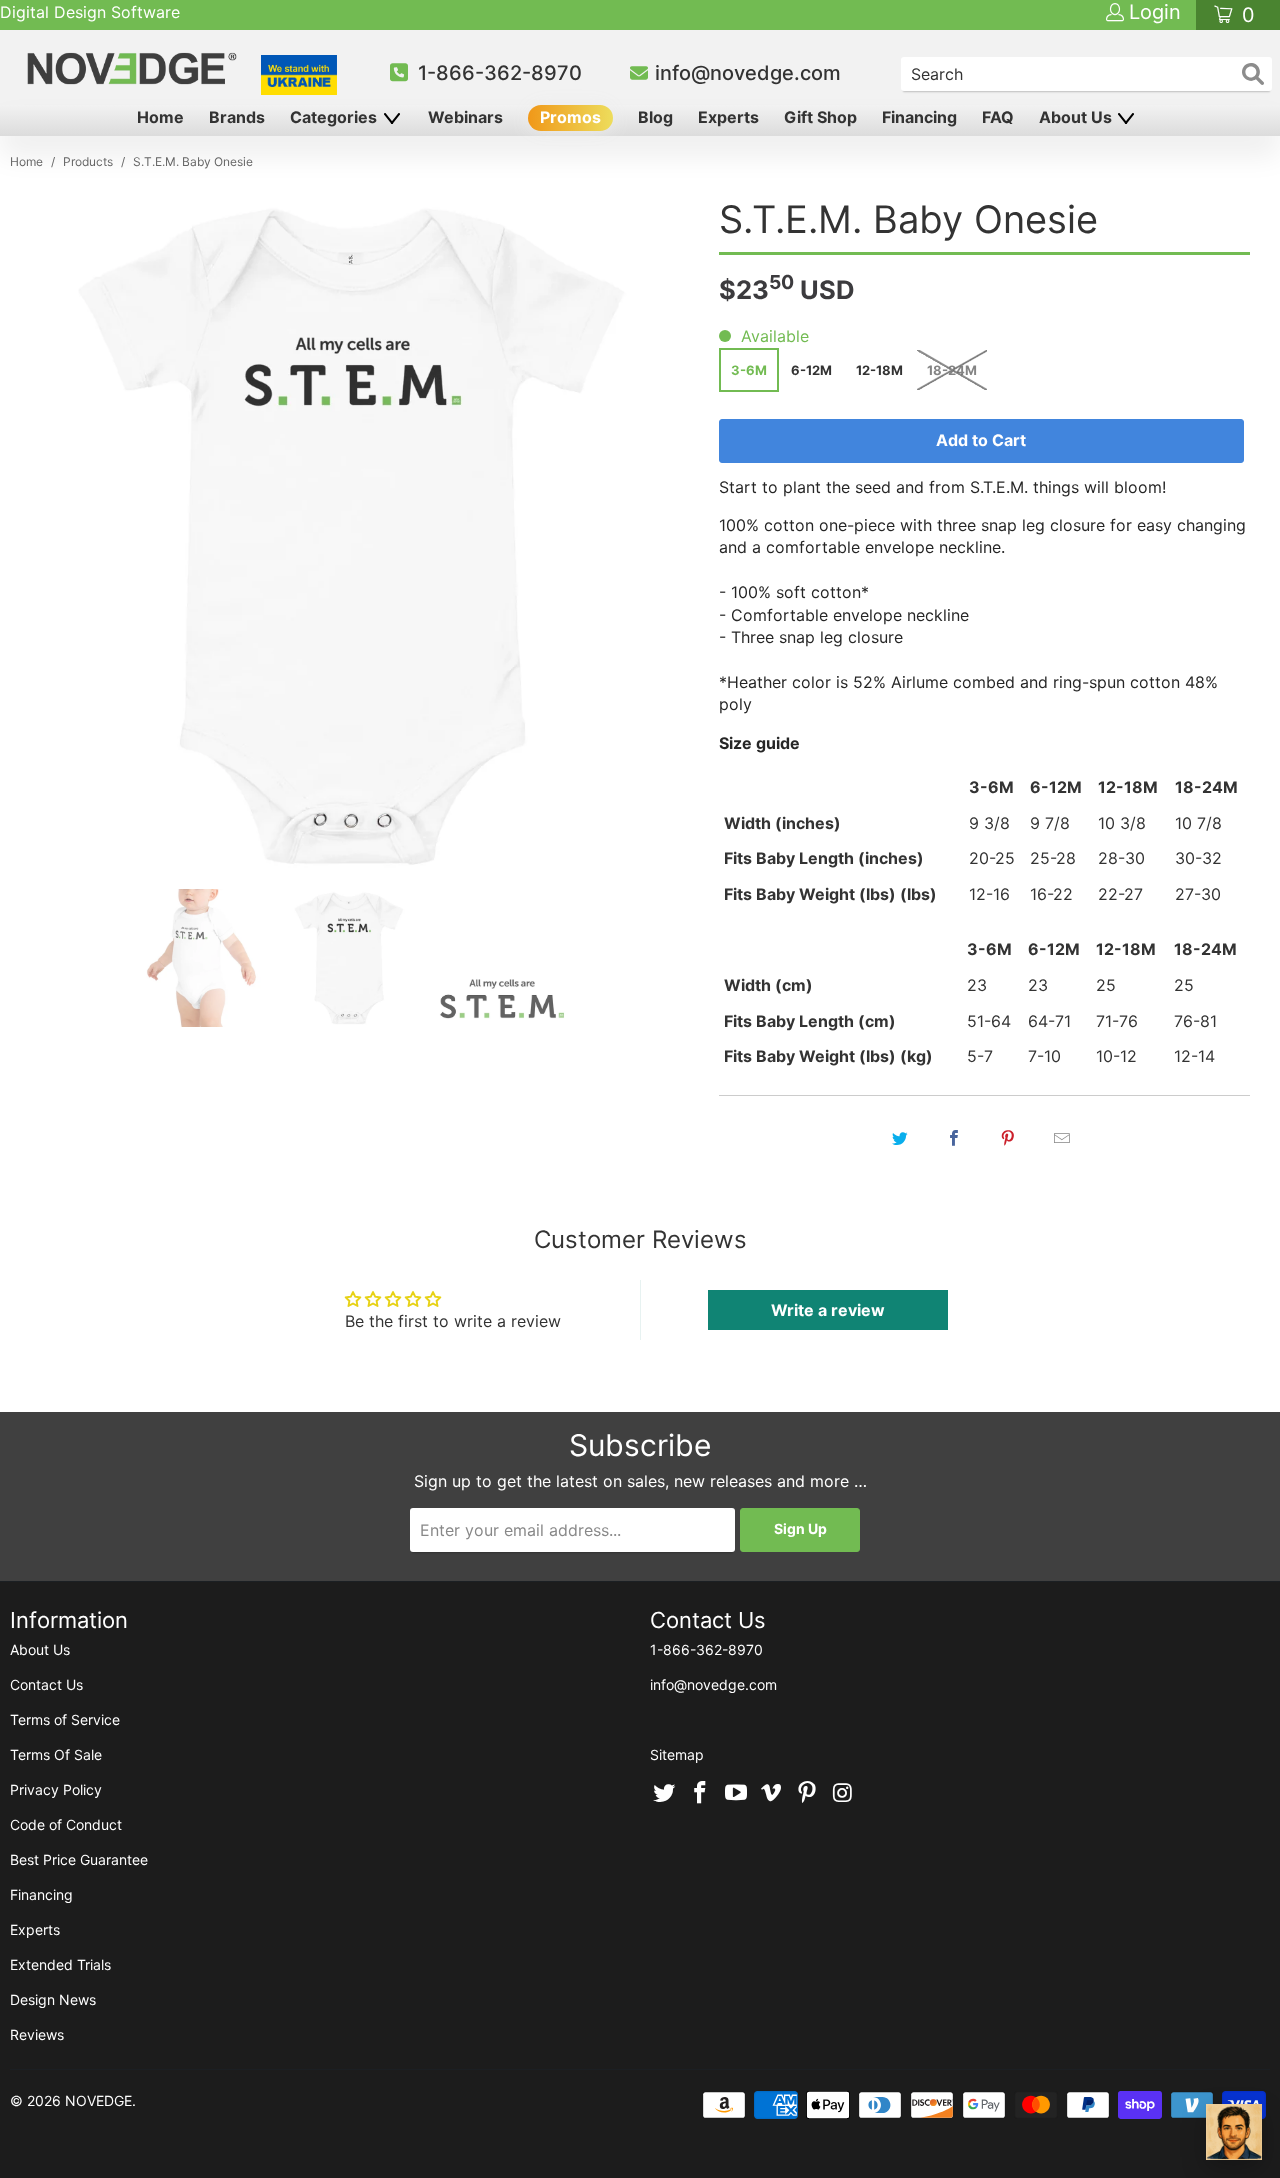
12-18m (879, 370)
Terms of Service (65, 1719)
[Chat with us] (1234, 2132)
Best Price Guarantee (79, 1859)
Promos (570, 117)
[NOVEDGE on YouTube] (736, 1794)
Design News (53, 1999)
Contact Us (46, 1684)
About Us (1077, 117)
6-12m (811, 370)
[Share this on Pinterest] (1008, 1138)
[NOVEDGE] (134, 68)
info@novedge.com (748, 73)
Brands (237, 117)
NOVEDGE (98, 2100)
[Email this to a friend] (1062, 1138)
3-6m (749, 370)
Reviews (37, 2034)
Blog (655, 117)
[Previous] (54, 535)
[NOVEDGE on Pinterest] (808, 1794)
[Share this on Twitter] (900, 1138)
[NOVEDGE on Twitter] (665, 1794)
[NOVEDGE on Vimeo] (772, 1794)
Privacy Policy (56, 1789)
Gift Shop (820, 117)
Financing (919, 117)
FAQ (998, 117)
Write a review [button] (828, 1310)
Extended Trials (60, 1964)
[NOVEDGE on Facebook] (701, 1794)
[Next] (655, 535)
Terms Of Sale (56, 1754)
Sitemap (677, 1754)
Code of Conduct (66, 1824)
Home (160, 117)
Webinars (465, 117)
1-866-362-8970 (500, 73)
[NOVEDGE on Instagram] (843, 1794)
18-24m (952, 370)
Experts (728, 117)
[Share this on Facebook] (954, 1138)
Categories (335, 117)
